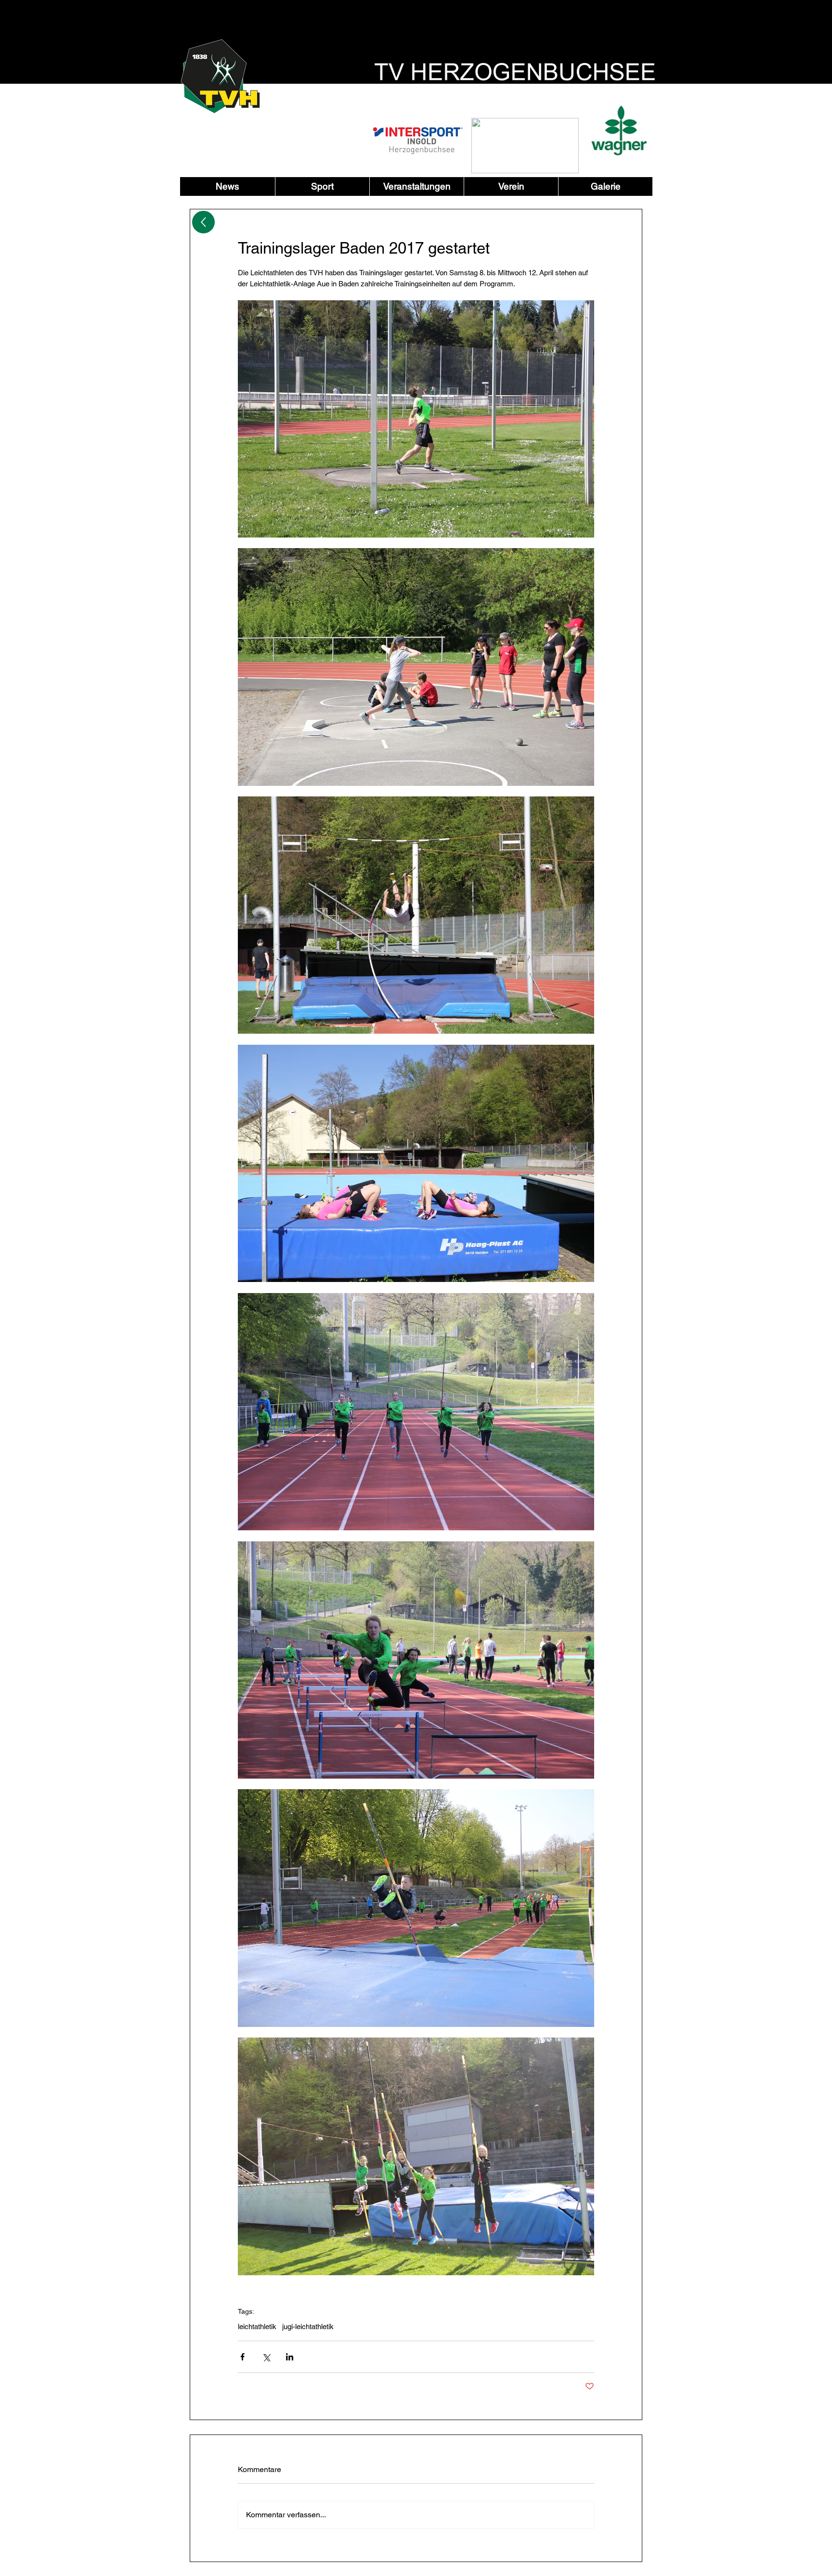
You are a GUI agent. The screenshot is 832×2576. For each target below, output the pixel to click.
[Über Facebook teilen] (242, 2357)
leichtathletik (257, 2326)
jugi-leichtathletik (308, 2326)
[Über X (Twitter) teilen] (266, 2357)
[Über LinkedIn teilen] (290, 2357)
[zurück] (203, 222)
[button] (322, 186)
